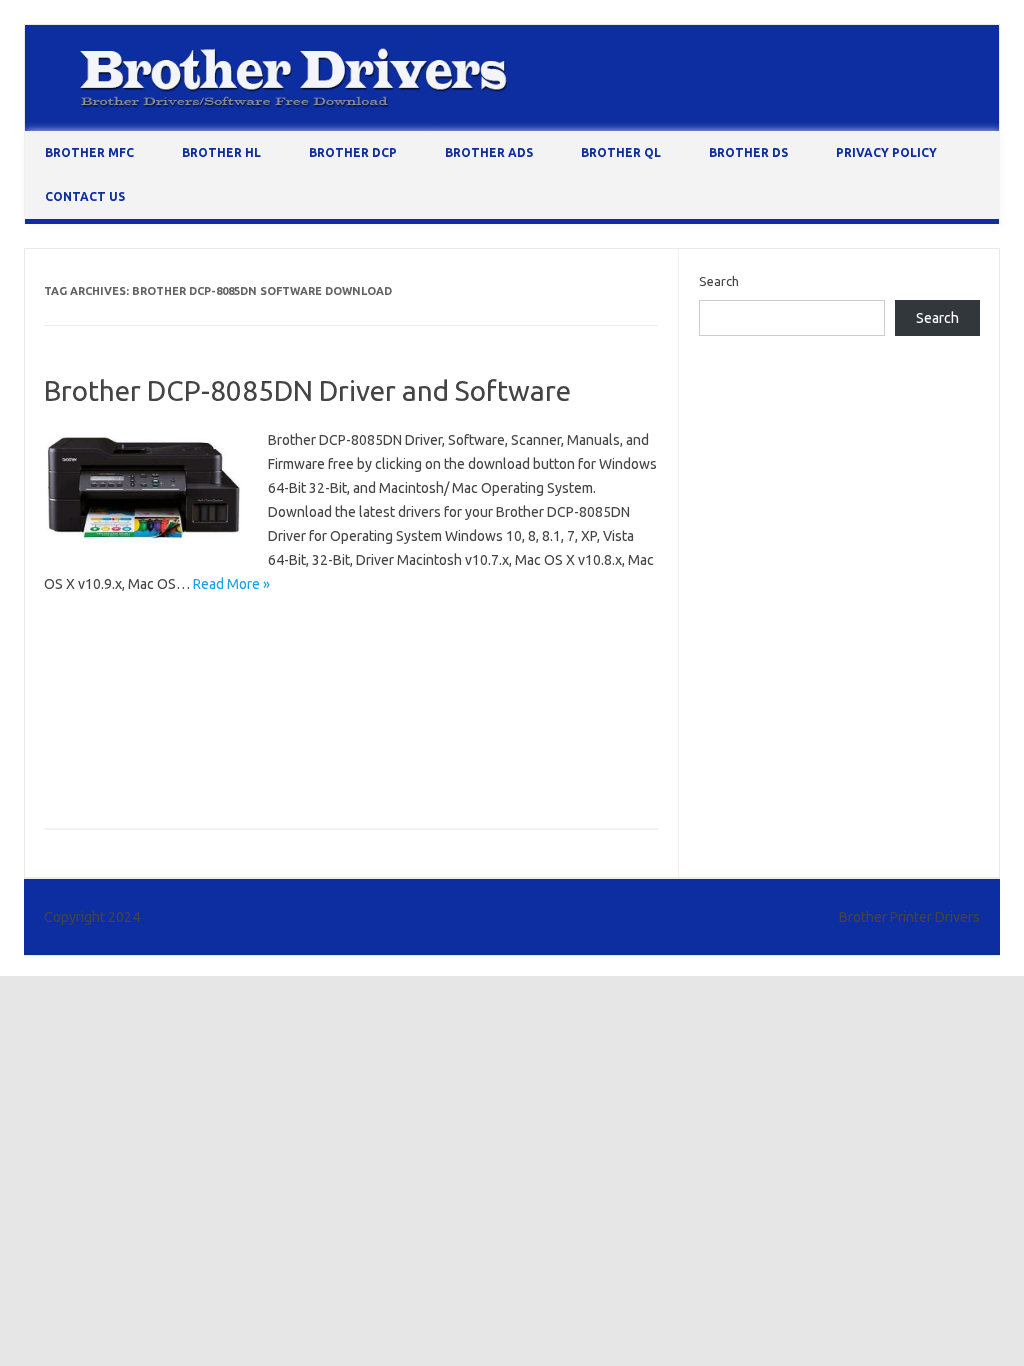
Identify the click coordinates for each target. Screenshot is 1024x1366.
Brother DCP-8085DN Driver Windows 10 (397, 658)
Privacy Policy (886, 152)
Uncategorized (94, 629)
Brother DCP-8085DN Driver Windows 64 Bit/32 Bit (198, 687)
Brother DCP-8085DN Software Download (173, 745)
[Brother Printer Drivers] (512, 126)
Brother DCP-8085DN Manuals (138, 716)
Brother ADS (489, 152)
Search (719, 281)
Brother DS (748, 152)
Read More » (231, 584)
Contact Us (85, 196)
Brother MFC (89, 152)
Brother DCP (353, 152)
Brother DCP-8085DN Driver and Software (307, 390)
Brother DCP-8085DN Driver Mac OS (156, 658)
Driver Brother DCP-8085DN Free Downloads (181, 774)
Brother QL (621, 152)
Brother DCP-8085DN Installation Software (486, 687)
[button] (144, 488)
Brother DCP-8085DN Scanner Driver (349, 716)
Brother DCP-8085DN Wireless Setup (420, 745)
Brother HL (221, 152)
